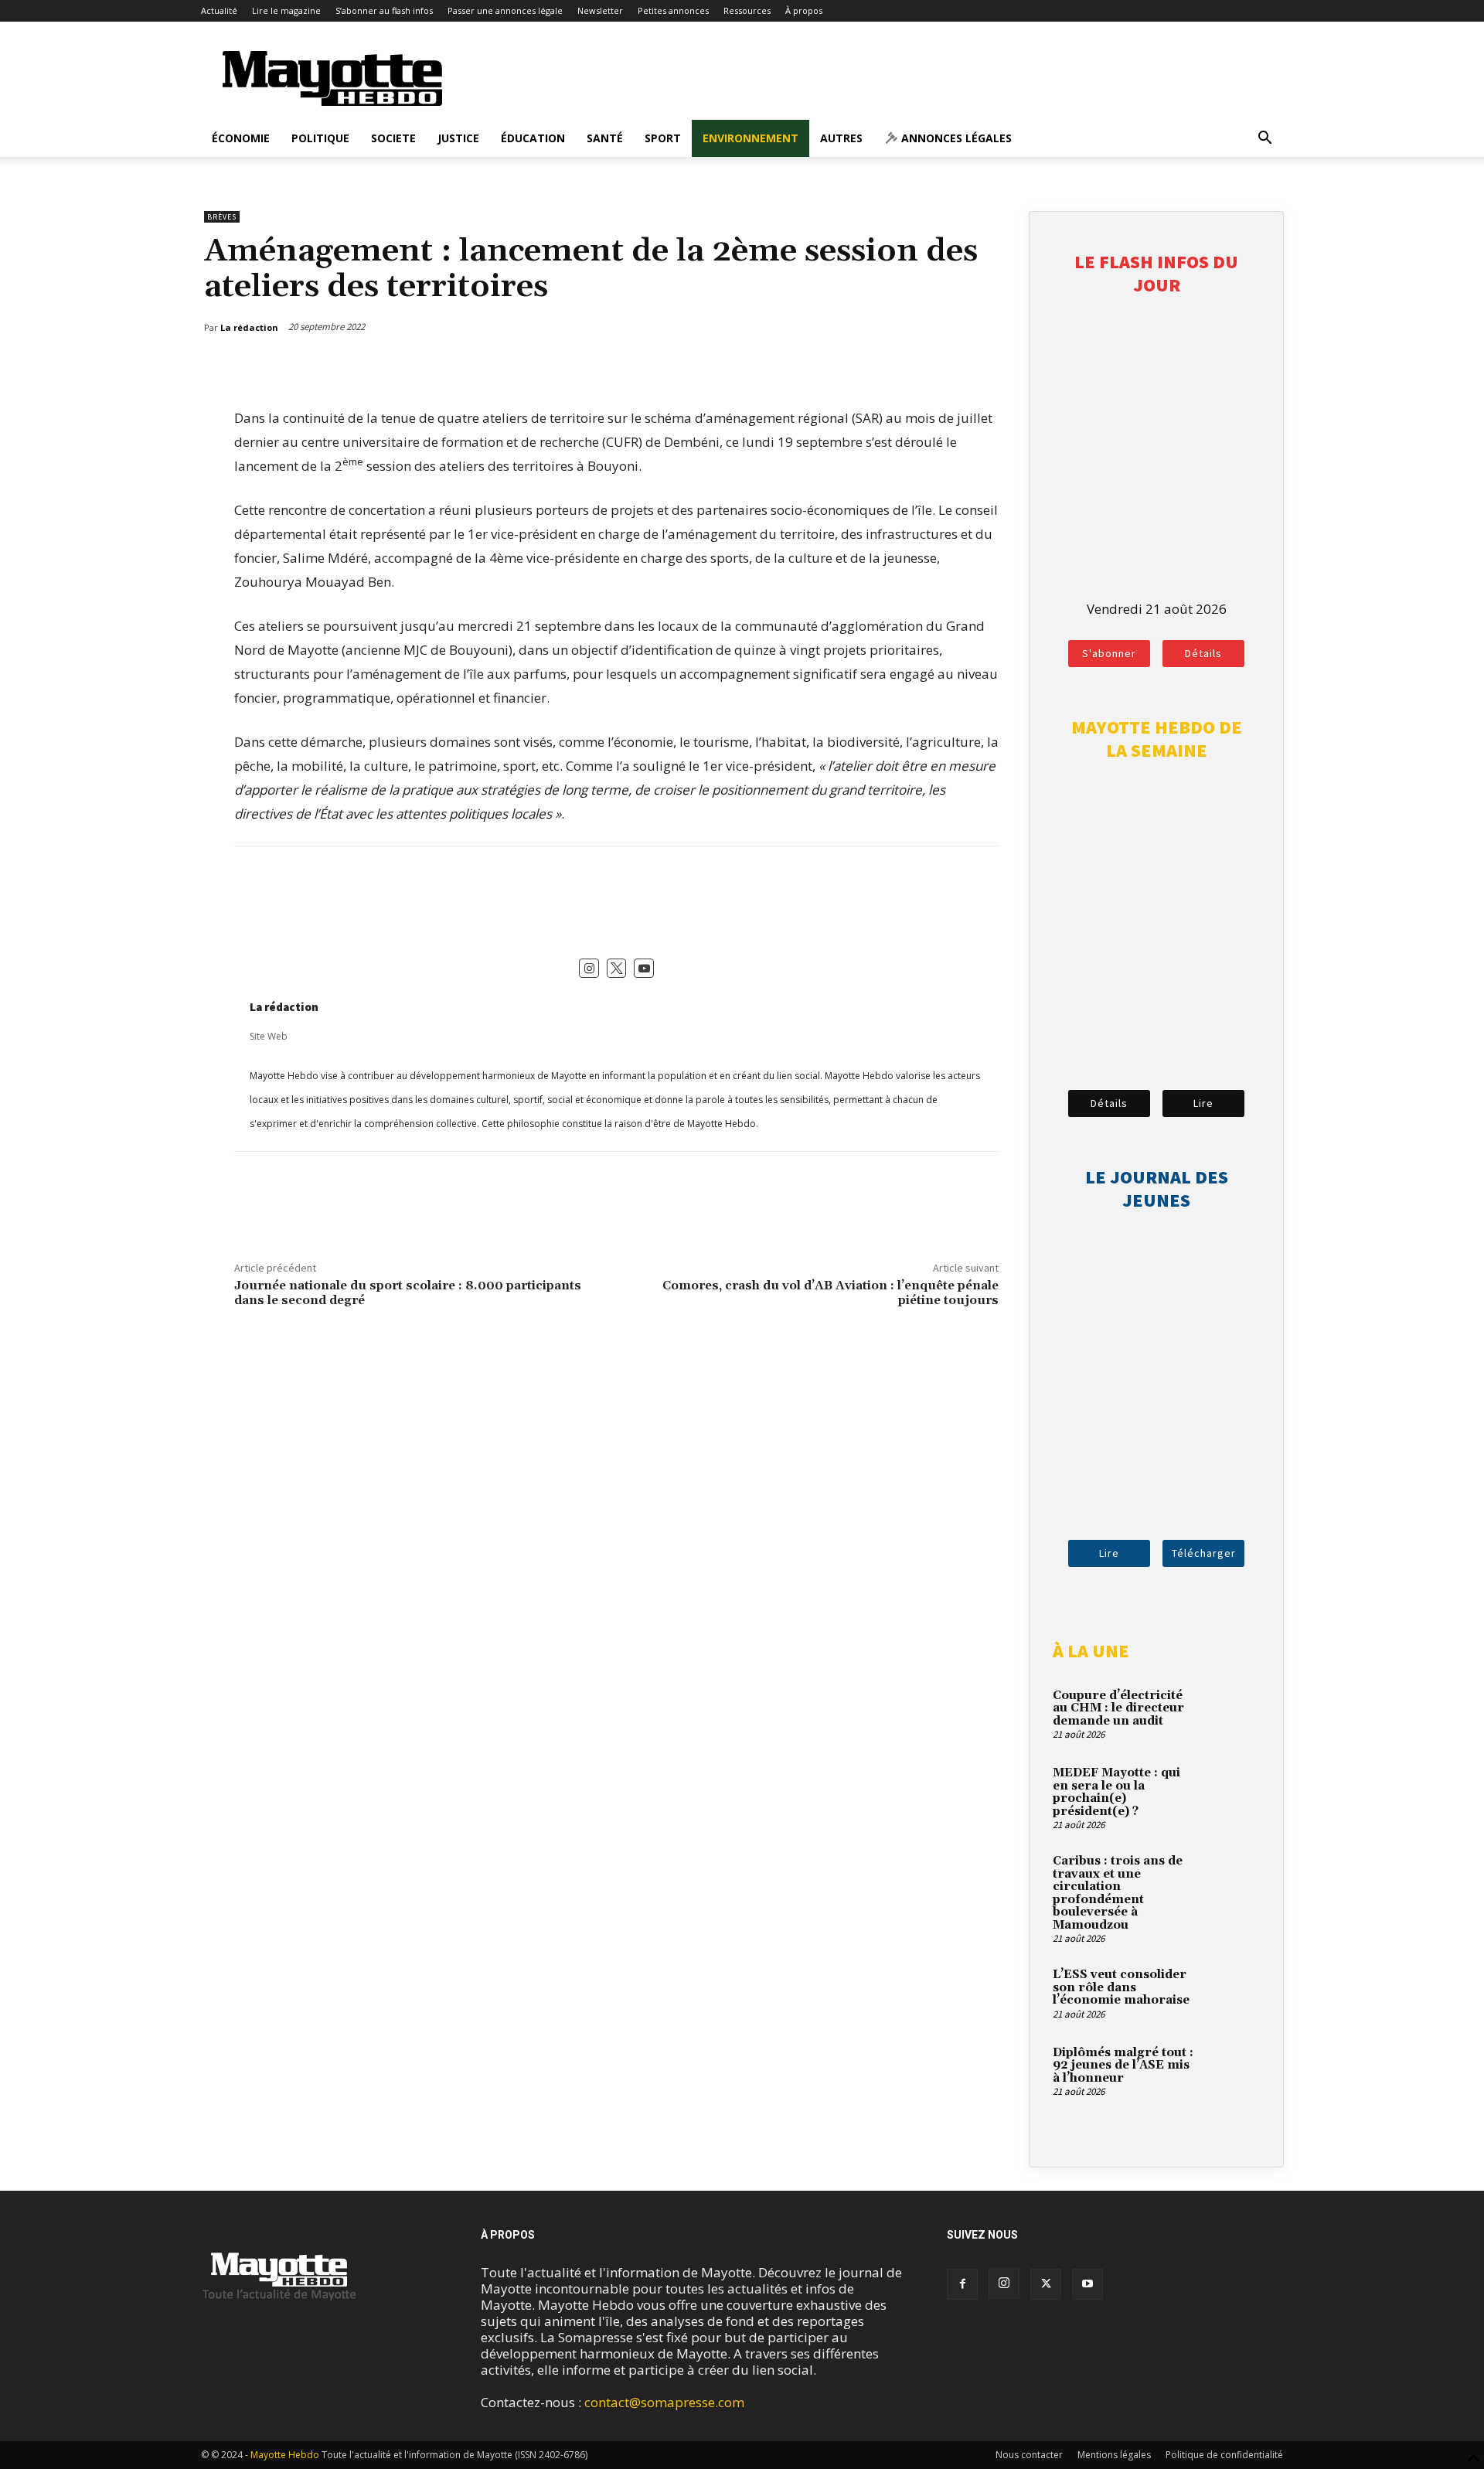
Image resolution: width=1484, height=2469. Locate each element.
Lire (1203, 1103)
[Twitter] (953, 367)
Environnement (751, 138)
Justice (458, 138)
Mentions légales (1114, 2455)
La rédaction (284, 1007)
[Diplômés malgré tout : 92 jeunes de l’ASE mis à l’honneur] (1233, 2071)
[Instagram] (1004, 2283)
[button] (1264, 139)
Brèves (222, 217)
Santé (605, 138)
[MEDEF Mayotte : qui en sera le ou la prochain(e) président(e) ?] (1233, 1791)
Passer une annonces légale (505, 10)
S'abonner (1109, 653)
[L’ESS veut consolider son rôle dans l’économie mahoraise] (1233, 1993)
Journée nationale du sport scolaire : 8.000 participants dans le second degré (408, 1293)
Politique (320, 138)
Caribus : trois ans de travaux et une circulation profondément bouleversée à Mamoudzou (1118, 1893)
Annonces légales (955, 138)
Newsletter (600, 10)
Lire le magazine (286, 10)
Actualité (219, 10)
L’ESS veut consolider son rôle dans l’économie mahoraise (1121, 1987)
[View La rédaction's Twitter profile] (617, 969)
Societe (393, 138)
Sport (663, 138)
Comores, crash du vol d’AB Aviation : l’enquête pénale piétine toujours (830, 1293)
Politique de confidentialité (1224, 2455)
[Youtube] (1087, 2284)
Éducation (533, 138)
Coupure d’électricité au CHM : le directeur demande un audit (1118, 1708)
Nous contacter (1029, 2455)
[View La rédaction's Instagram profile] (589, 969)
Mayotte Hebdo (285, 2455)
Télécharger (1204, 1553)
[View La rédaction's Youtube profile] (644, 969)
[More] (989, 367)
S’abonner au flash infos (384, 10)
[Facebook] (917, 367)
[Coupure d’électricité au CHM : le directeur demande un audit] (1233, 1714)
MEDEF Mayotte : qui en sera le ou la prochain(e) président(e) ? (1116, 1792)
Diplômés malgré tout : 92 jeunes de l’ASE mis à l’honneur (1123, 2065)
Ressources (747, 10)
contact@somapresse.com (664, 2402)
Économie (241, 138)
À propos (804, 10)
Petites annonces (673, 10)
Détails (1203, 653)
